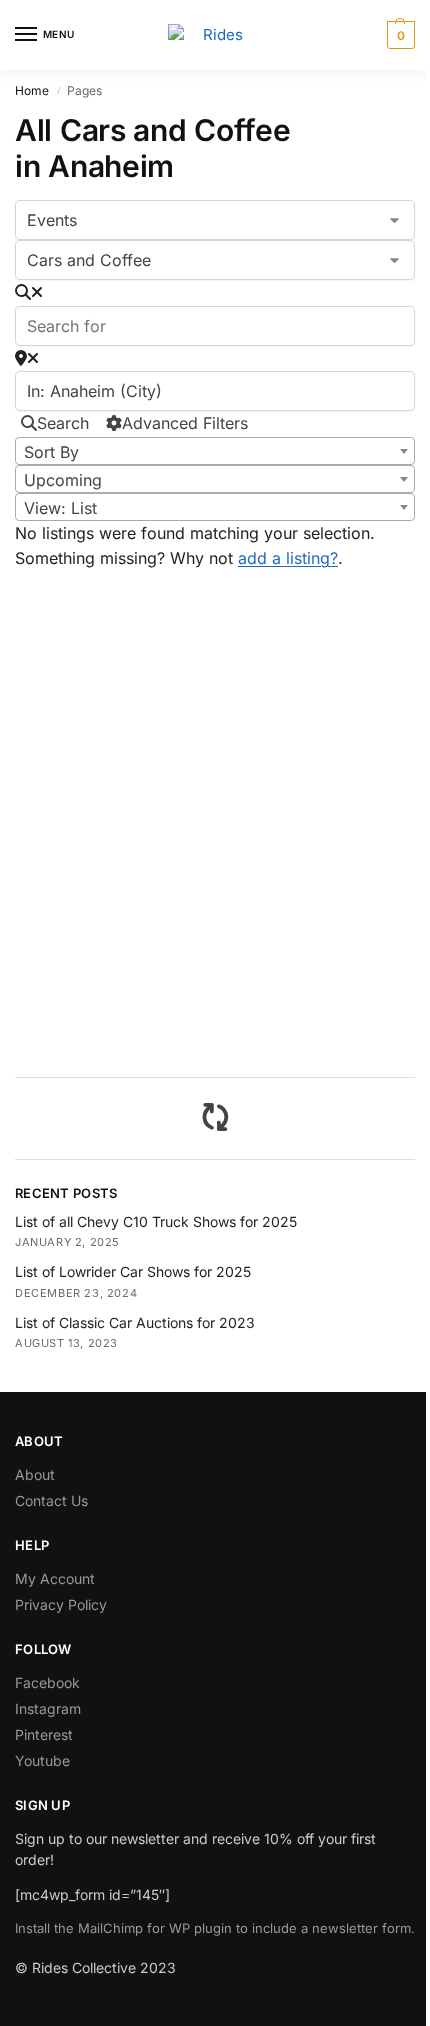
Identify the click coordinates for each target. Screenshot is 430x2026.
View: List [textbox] (60, 508)
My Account (55, 1578)
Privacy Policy (61, 1604)
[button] (398, 35)
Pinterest (44, 1734)
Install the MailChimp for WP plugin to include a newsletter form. (215, 1928)
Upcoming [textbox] (63, 480)
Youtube (42, 1760)
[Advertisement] (215, 838)
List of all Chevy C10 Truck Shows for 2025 (156, 1221)
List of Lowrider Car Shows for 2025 (133, 1271)
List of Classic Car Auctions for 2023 (135, 1322)
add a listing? (288, 558)
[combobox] (215, 451)
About (35, 1474)
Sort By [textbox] (51, 452)
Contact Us (51, 1500)
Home (32, 90)
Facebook (47, 1682)
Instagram (48, 1708)
